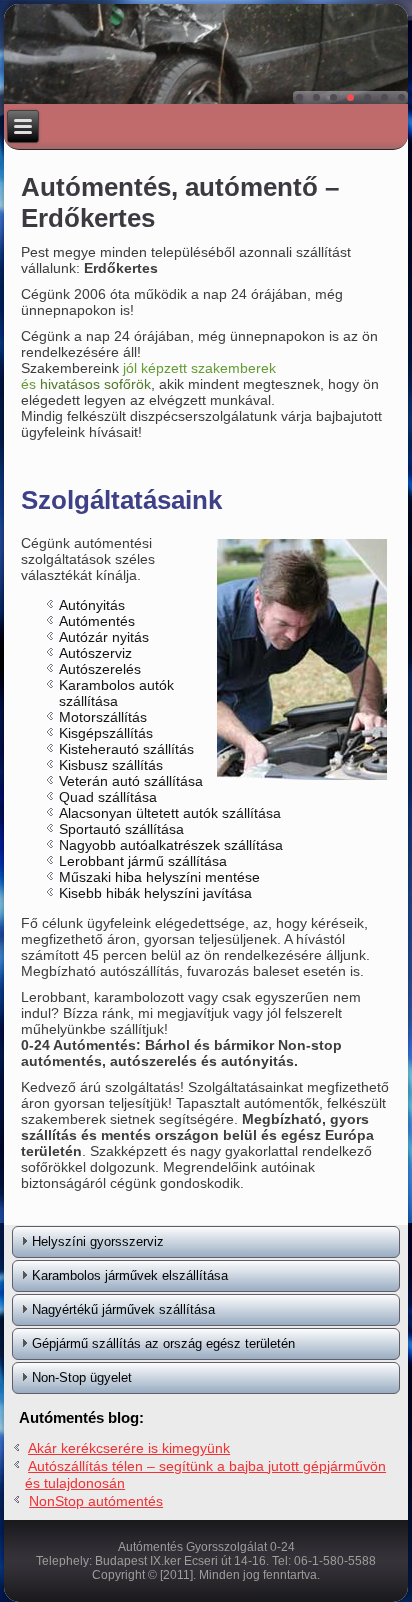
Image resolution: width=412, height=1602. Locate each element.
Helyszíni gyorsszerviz (98, 1241)
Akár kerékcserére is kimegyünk (129, 1448)
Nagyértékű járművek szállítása (123, 1309)
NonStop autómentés (96, 1501)
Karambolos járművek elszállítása (130, 1275)
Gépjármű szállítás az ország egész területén (163, 1343)
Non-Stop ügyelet (82, 1377)
